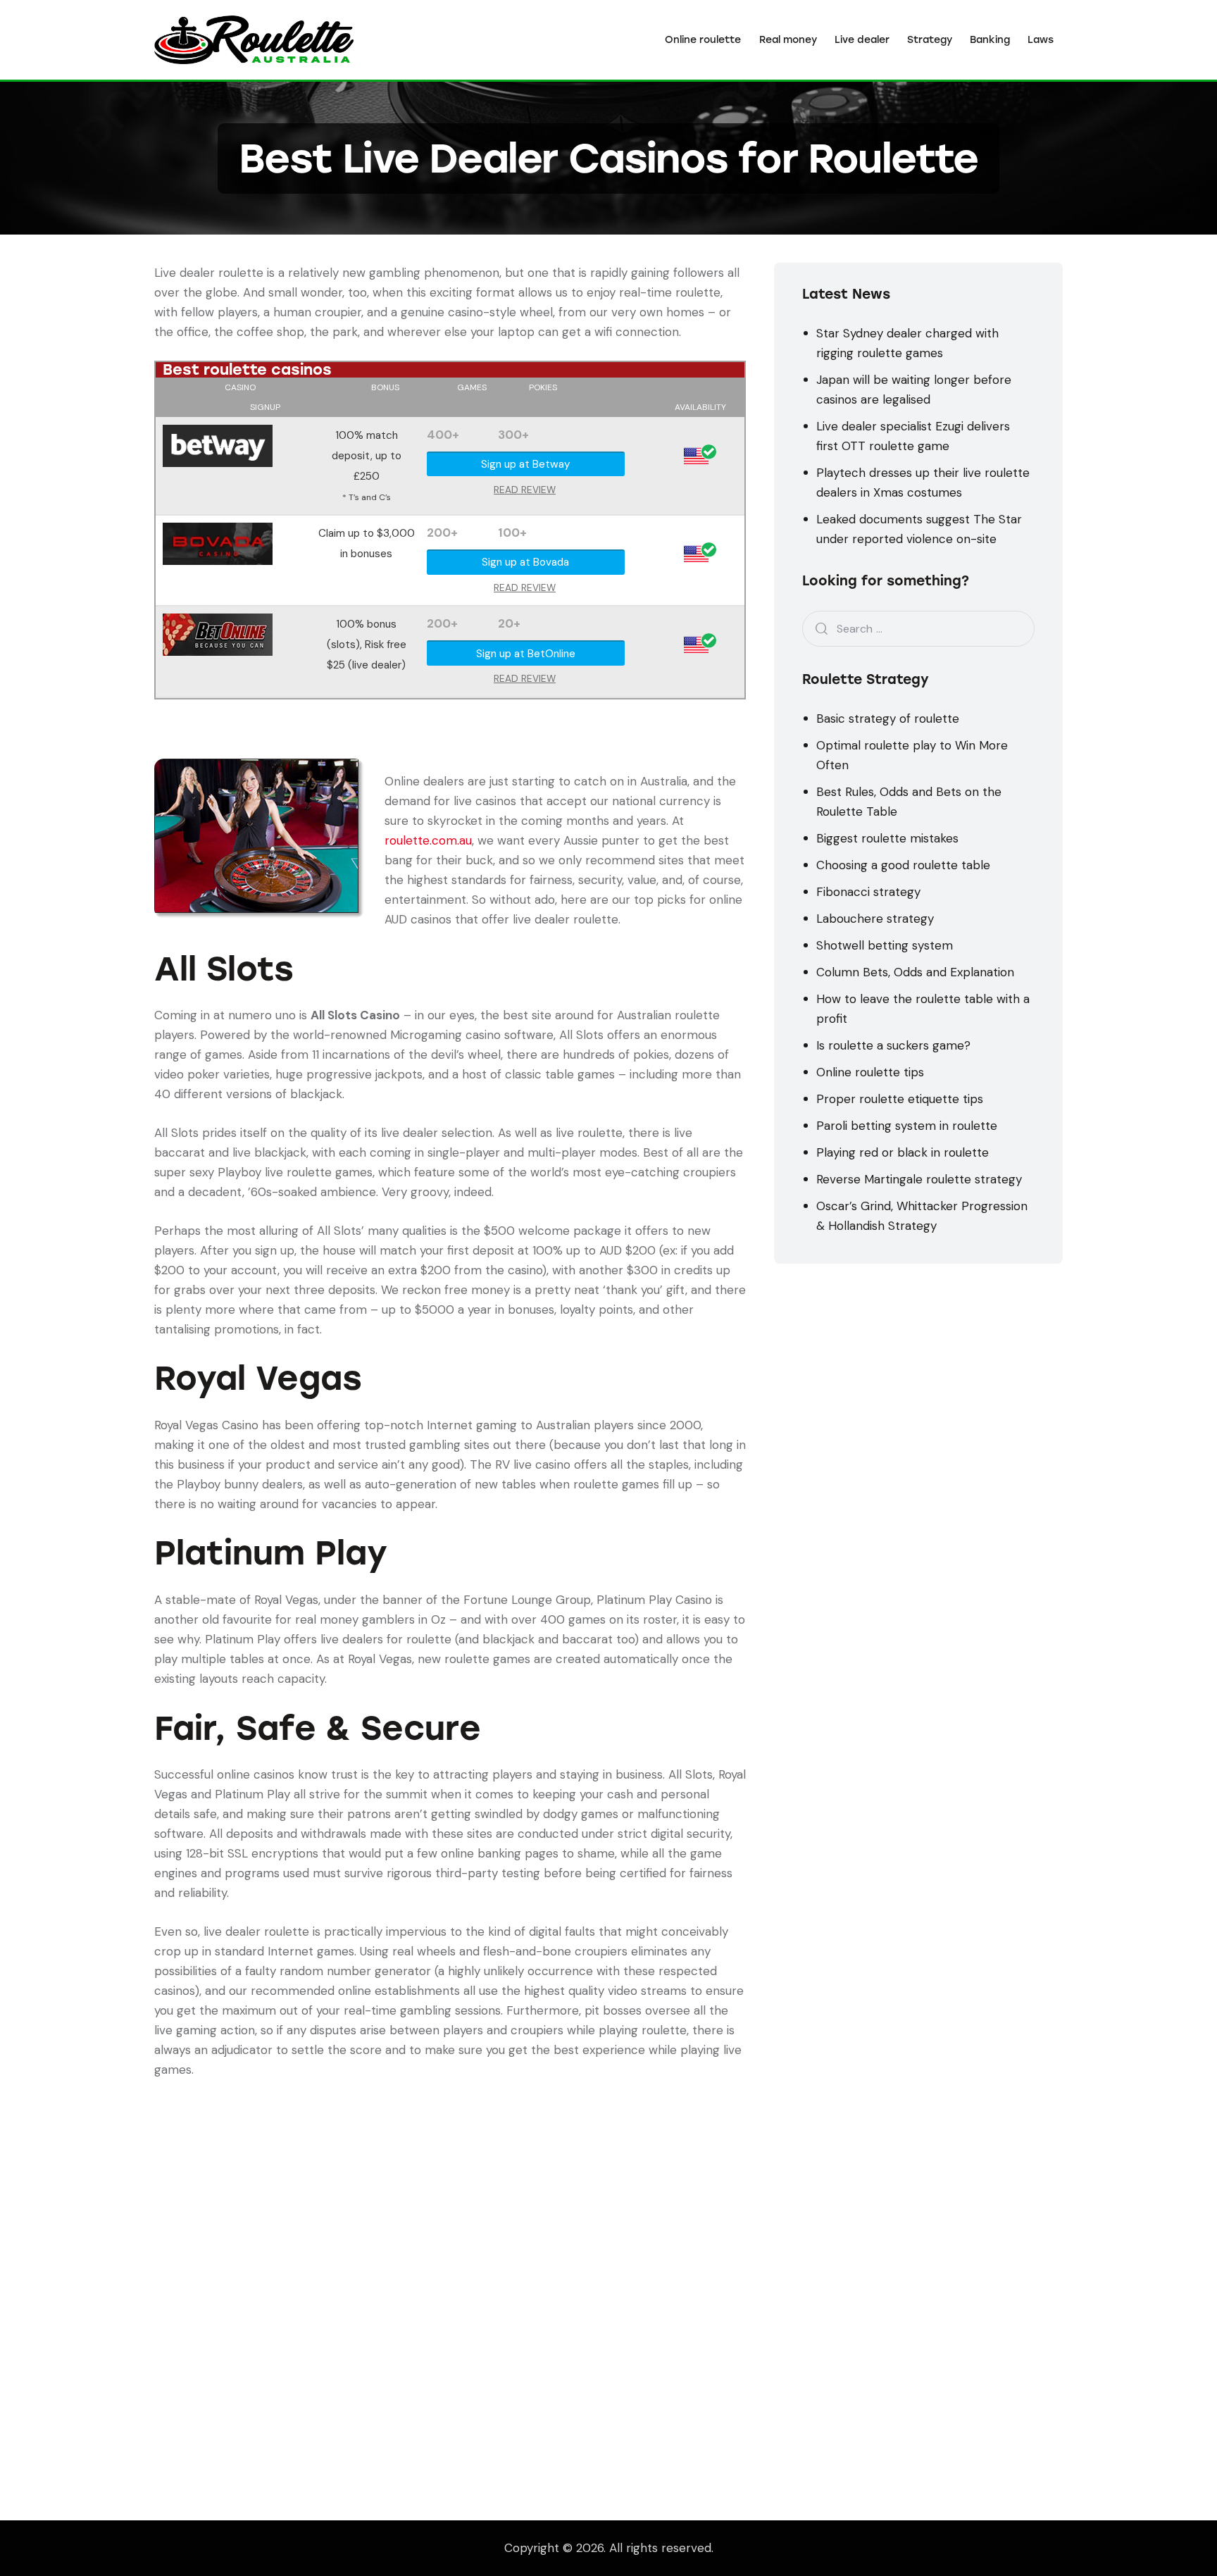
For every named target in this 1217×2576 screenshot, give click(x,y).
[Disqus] (450, 2255)
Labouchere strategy (875, 919)
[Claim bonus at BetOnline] (218, 623)
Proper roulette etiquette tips (900, 1099)
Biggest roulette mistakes (887, 838)
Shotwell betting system (885, 945)
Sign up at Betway (526, 464)
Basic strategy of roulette (888, 718)
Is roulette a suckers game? (893, 1045)
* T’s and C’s (367, 497)
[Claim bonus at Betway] (218, 435)
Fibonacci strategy (868, 892)
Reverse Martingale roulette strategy (919, 1179)
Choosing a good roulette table (903, 865)
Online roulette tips (870, 1072)
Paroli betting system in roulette (907, 1126)
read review (525, 490)
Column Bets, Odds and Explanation (915, 972)
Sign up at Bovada (525, 562)
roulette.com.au (428, 840)
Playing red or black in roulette (903, 1152)
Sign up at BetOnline (526, 654)
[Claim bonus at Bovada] (218, 533)
